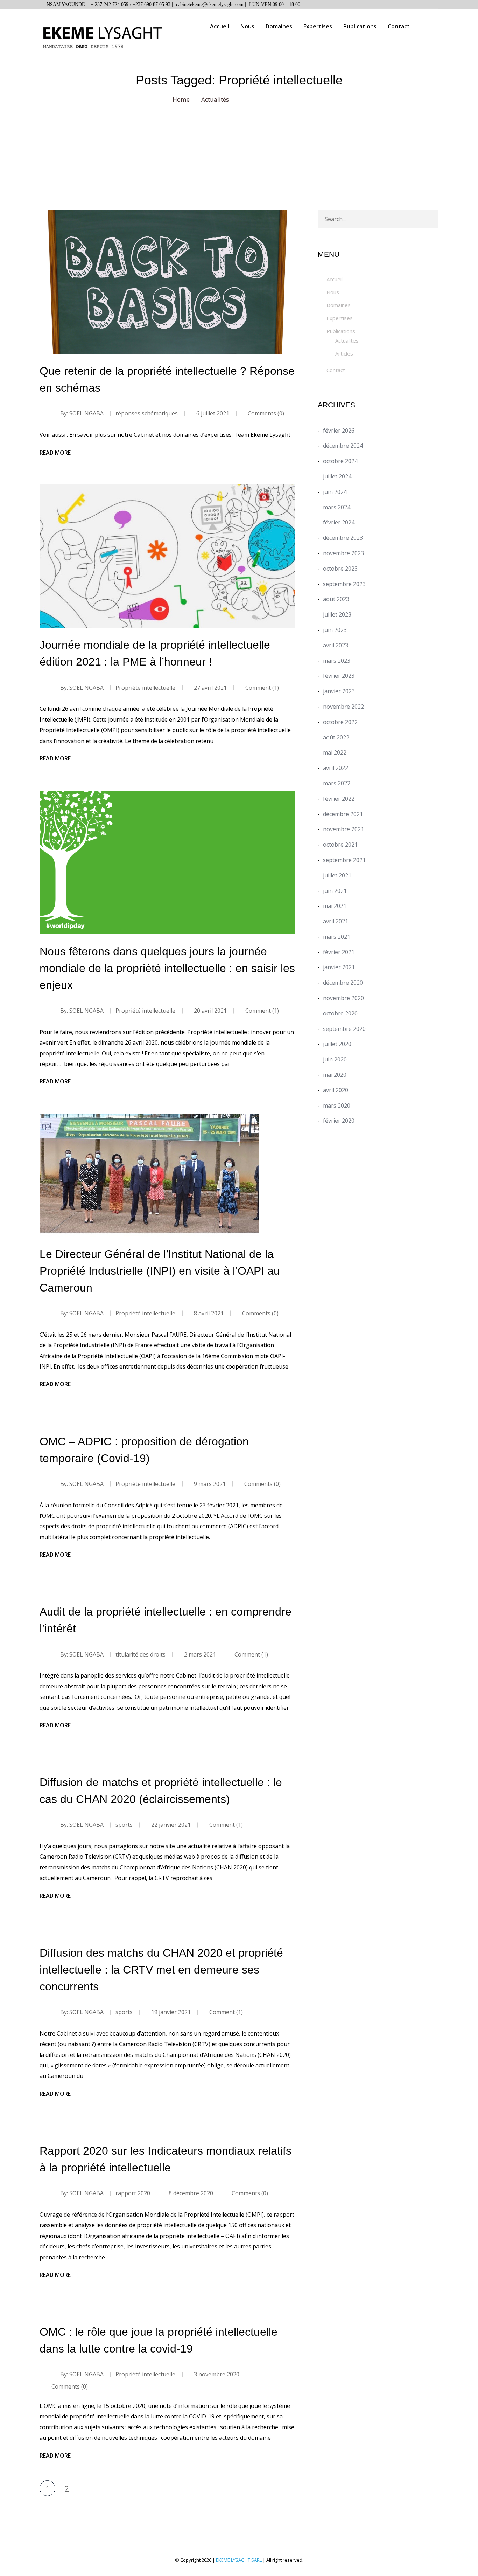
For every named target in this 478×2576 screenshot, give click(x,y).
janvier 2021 (339, 967)
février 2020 (339, 1121)
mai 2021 (335, 906)
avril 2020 (336, 1090)
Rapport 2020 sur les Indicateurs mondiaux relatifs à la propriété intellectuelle (166, 2159)
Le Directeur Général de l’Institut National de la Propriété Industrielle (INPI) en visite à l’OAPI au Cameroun (160, 1271)
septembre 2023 (344, 584)
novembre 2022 (343, 707)
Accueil (220, 26)
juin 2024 (335, 492)
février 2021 (339, 952)
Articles (344, 353)
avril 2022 (336, 768)
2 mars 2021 (200, 1654)
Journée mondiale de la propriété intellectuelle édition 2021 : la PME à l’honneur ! (155, 653)
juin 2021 (335, 891)
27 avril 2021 (210, 688)
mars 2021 (337, 937)
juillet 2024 (337, 476)
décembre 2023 (343, 538)
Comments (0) (265, 413)
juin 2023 (335, 630)
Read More (55, 453)
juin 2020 (335, 1059)
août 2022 (336, 737)
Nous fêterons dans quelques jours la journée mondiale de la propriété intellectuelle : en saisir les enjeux (167, 968)
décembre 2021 (343, 814)
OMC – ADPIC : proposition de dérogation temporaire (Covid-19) (144, 1450)
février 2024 (339, 522)
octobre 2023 (340, 569)
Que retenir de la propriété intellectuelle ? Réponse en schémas (167, 379)
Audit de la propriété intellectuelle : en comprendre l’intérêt (166, 1620)
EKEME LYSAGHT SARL (239, 2560)
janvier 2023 (339, 691)
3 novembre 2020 (217, 2374)
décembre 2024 (343, 446)
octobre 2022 (340, 722)
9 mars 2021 (210, 1484)
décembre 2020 (343, 983)
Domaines (279, 26)
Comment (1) (261, 688)
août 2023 (336, 599)
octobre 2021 (340, 845)
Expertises (318, 26)
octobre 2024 (340, 461)
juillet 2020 (337, 1044)
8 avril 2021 (209, 1313)
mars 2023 (337, 661)
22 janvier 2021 (171, 1825)
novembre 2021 (343, 829)
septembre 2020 (344, 1029)
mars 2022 (337, 783)
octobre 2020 (340, 1013)
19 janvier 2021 (171, 2012)
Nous (247, 26)
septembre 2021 (344, 860)
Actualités (347, 340)
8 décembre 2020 (191, 2193)
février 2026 (339, 431)
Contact (399, 26)
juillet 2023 (337, 614)
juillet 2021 (337, 875)
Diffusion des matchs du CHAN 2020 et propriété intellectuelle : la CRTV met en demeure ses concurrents (161, 1970)
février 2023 (339, 676)
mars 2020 (337, 1106)
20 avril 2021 (210, 1011)
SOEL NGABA (86, 413)
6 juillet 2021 (213, 413)
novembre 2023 (343, 553)
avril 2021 (336, 921)
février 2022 (339, 799)
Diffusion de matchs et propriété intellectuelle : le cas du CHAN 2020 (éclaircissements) (161, 1791)
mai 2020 (335, 1075)
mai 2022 (335, 752)
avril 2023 (336, 645)
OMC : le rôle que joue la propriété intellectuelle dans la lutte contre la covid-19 (159, 2340)
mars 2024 (337, 507)
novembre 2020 (343, 998)
